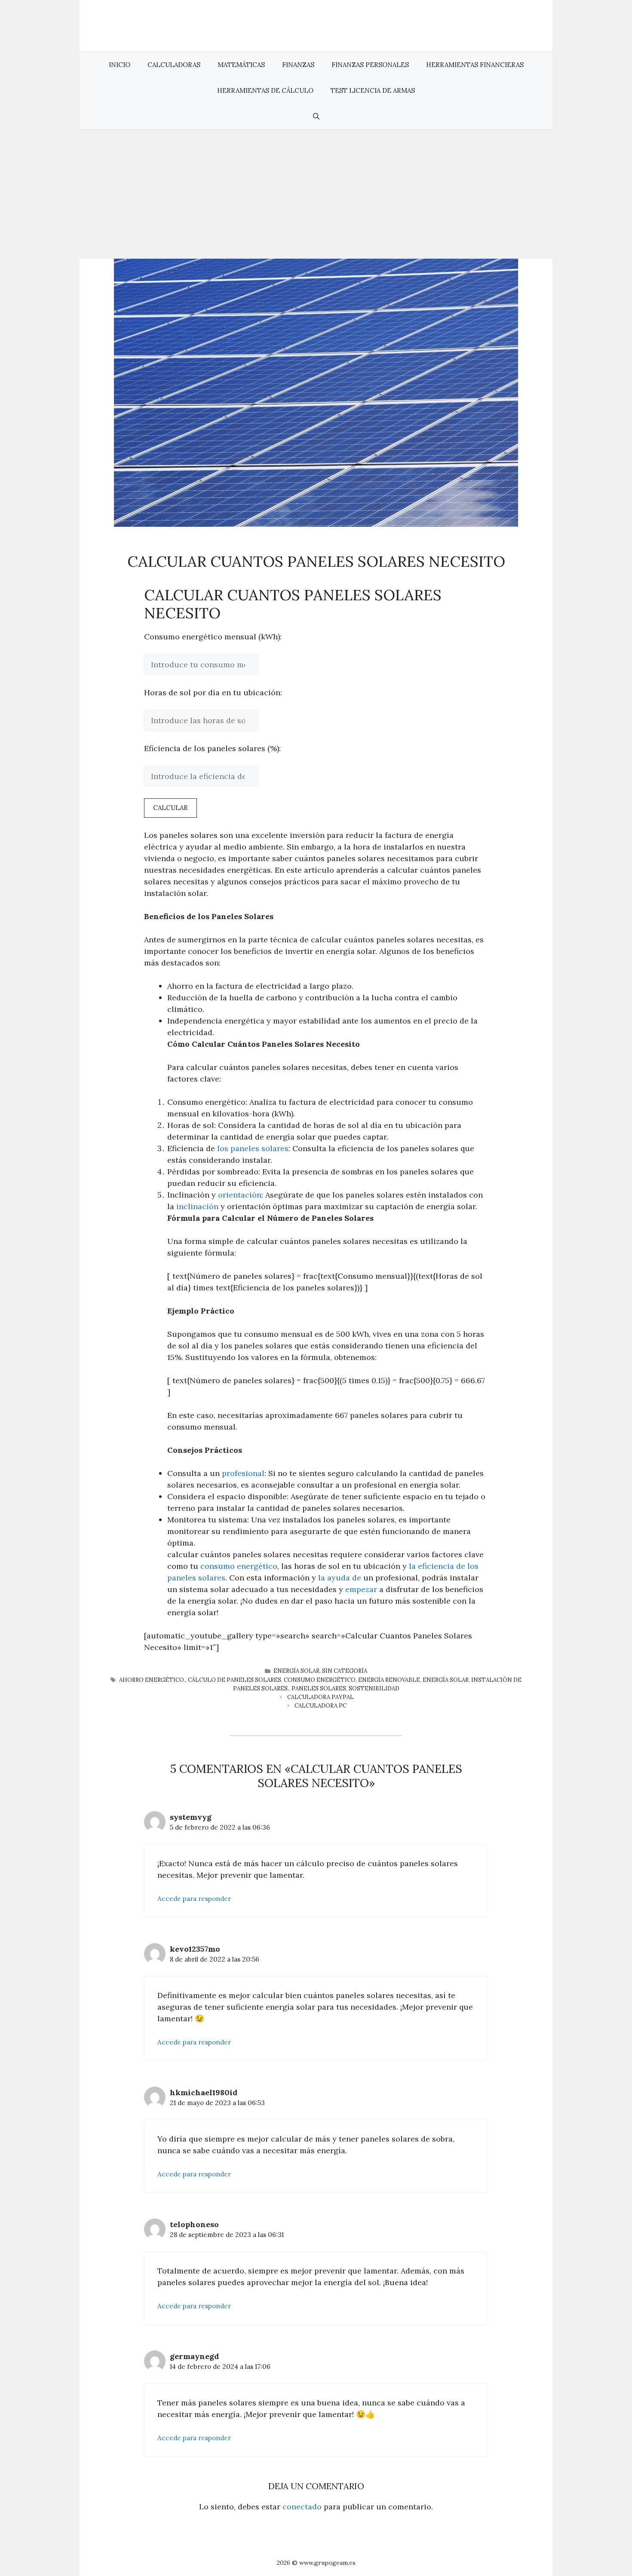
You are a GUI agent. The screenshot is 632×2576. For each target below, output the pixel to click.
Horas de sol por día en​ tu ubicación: (213, 692)
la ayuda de (340, 1578)
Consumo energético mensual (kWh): (213, 637)
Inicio (120, 65)
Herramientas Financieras (475, 65)
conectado (302, 2507)
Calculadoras (174, 65)
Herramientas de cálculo (265, 90)
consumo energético (239, 1566)
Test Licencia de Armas (373, 90)
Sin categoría (345, 1671)
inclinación (197, 1206)
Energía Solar (296, 1671)
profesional (243, 1473)
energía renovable (389, 1680)
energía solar (446, 1680)
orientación (240, 1195)
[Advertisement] (316, 194)
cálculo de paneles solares (235, 1680)
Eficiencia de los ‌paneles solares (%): (212, 748)
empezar (361, 1589)
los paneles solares (253, 1148)
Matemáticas (241, 65)
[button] (316, 116)
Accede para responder (194, 1899)
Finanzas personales (370, 65)
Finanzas (298, 65)
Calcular (170, 808)
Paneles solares (319, 1688)
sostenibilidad (374, 1688)
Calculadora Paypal (321, 1697)
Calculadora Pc (321, 1706)
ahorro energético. (152, 1680)
